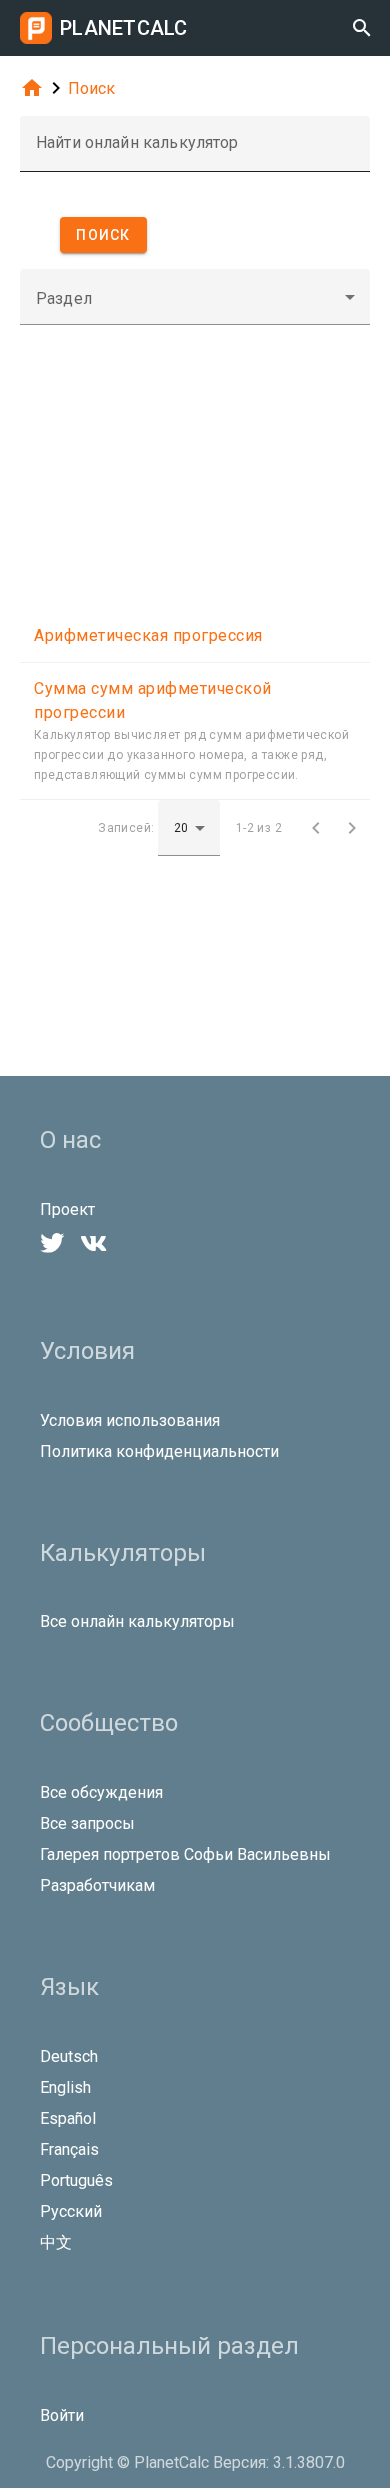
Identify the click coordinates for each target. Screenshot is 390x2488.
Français (69, 2149)
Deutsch (69, 2056)
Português (76, 2180)
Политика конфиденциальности (159, 1451)
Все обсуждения (101, 1792)
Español (68, 2118)
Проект (67, 1209)
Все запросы (87, 1823)
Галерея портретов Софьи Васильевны (185, 1854)
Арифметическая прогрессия (148, 635)
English (65, 2087)
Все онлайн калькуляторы (137, 1621)
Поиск (91, 88)
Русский (71, 2211)
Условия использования (130, 1420)
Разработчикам (97, 1885)
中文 (56, 2242)
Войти (62, 2415)
